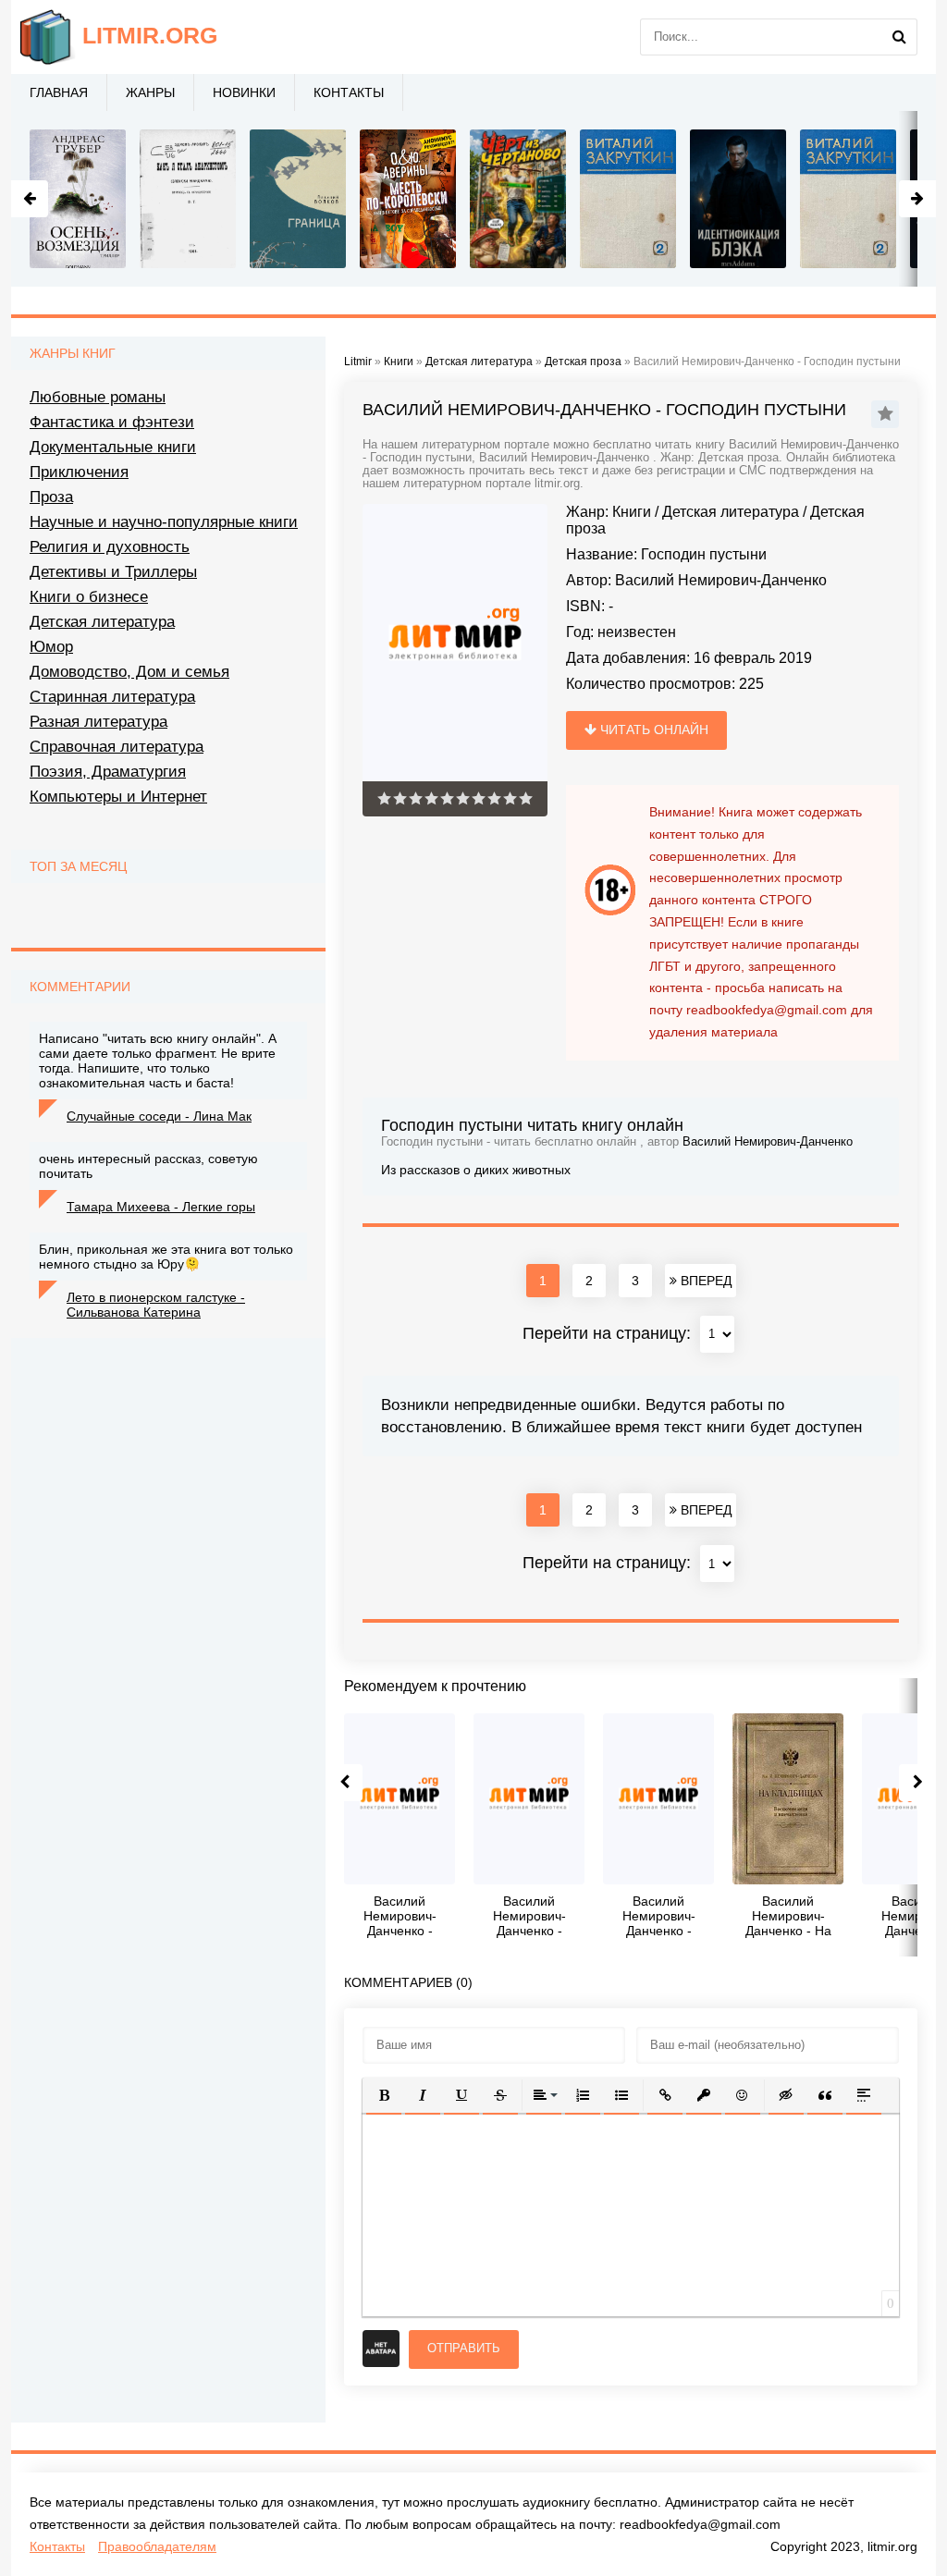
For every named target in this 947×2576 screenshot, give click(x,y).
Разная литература (98, 722)
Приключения (79, 472)
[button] (384, 2095)
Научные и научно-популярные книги (164, 522)
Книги (632, 512)
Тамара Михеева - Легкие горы (161, 1207)
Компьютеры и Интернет (118, 797)
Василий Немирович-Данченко (721, 580)
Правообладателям (157, 2546)
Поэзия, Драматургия (108, 772)
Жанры (150, 92)
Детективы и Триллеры (113, 572)
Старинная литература (112, 697)
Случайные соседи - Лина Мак (159, 1116)
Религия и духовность (110, 547)
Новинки (244, 92)
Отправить (464, 2348)
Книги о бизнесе (89, 597)
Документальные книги (113, 447)
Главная (59, 92)
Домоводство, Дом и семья (129, 672)
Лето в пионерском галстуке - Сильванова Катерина (156, 1305)
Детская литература (731, 512)
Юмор (51, 647)
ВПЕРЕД (704, 1281)
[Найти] (899, 37)
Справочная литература (117, 747)
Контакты (349, 92)
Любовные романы (98, 397)
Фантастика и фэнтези (112, 422)
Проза (51, 497)
